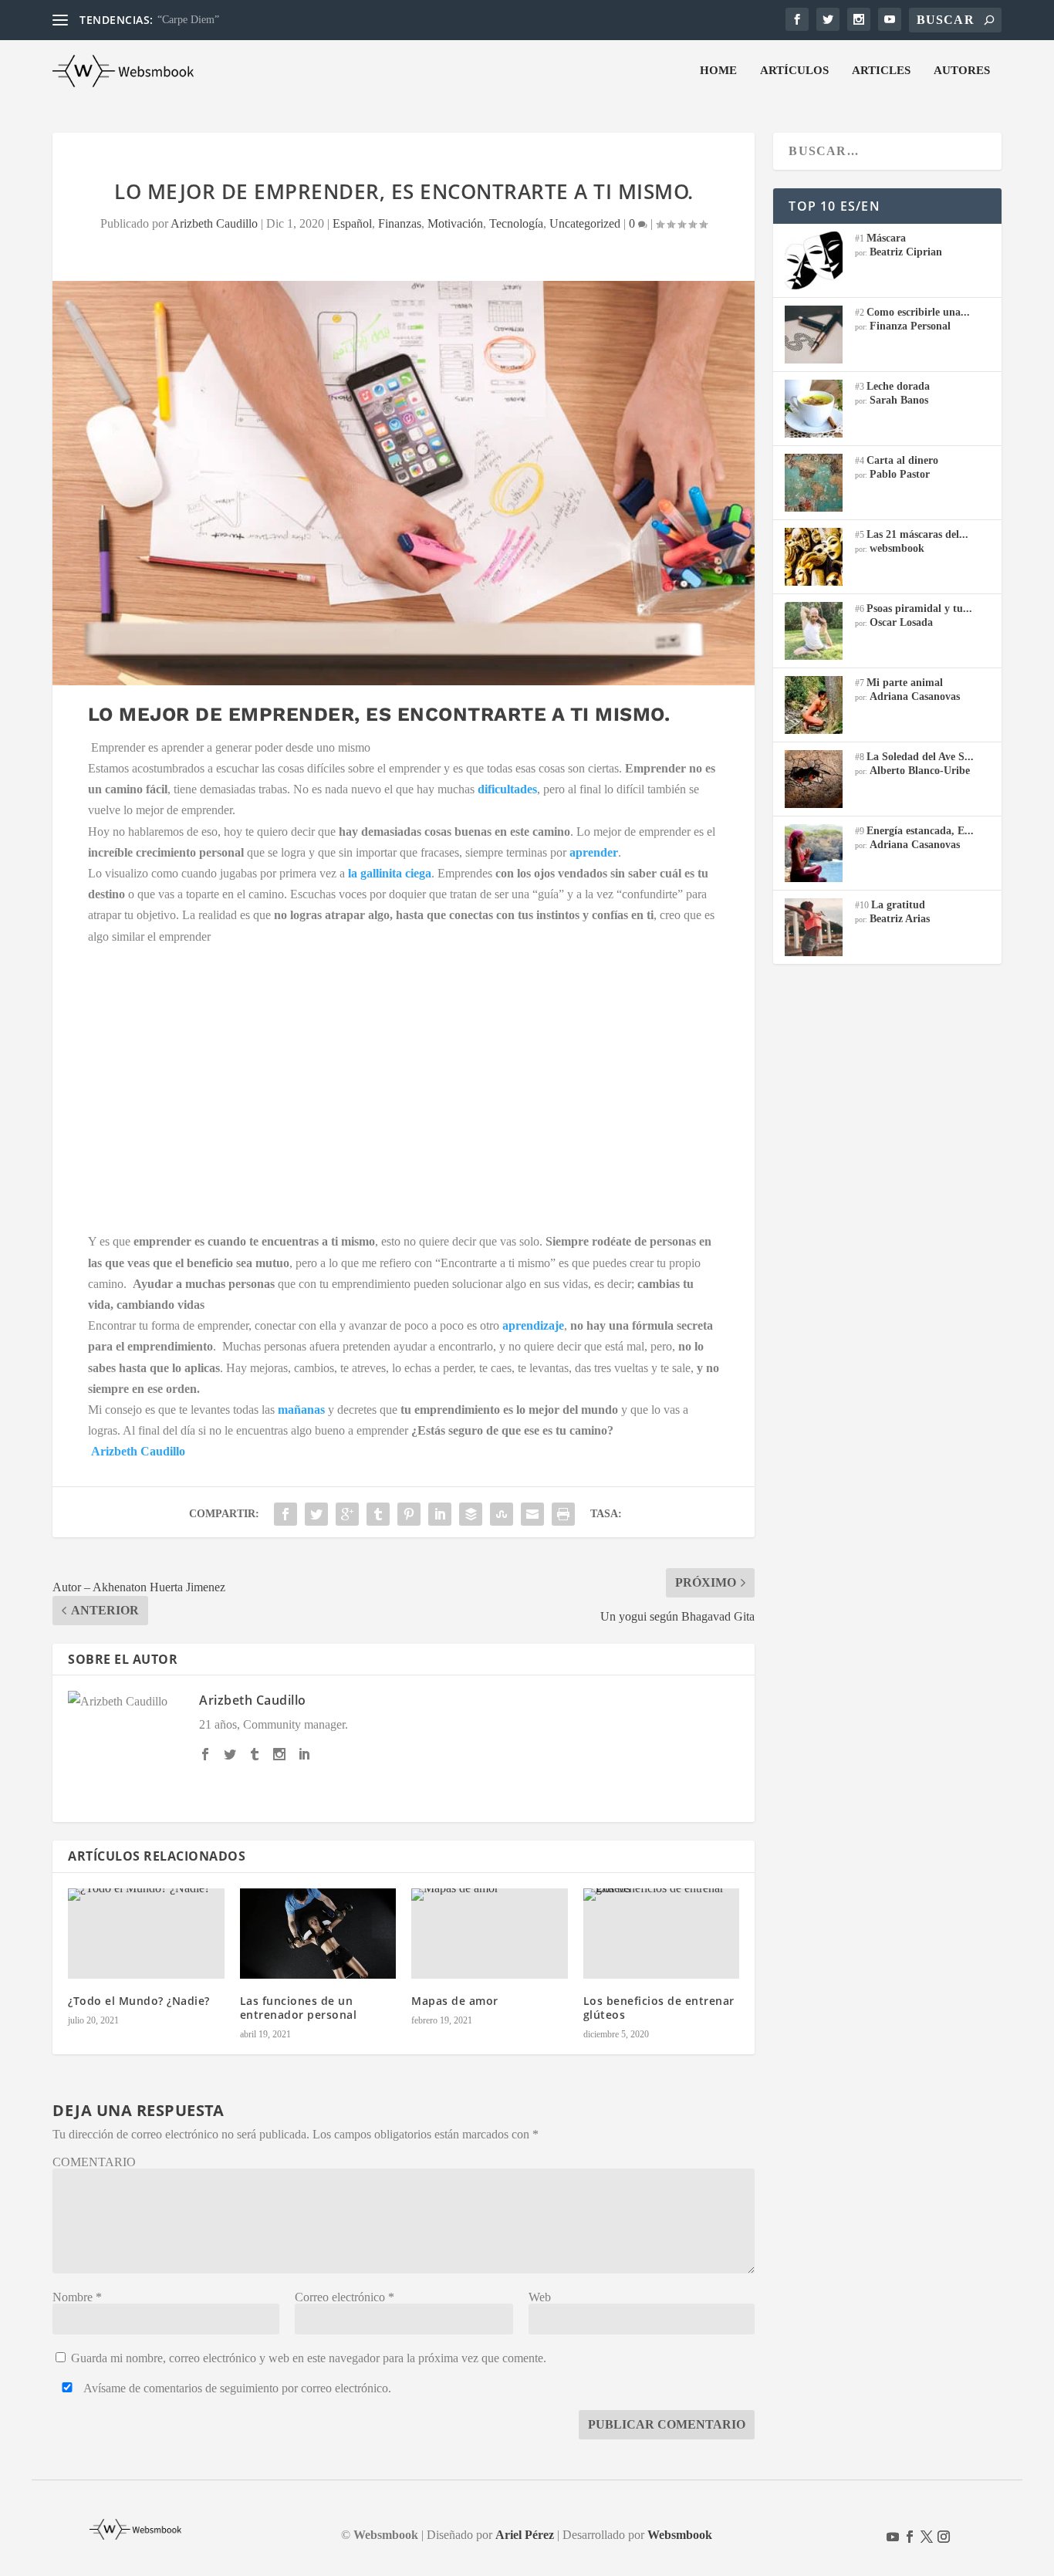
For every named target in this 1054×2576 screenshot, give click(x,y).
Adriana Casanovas (915, 696)
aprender (594, 852)
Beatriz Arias (900, 919)
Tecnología (516, 223)
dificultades (507, 789)
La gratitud (898, 905)
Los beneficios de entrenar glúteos (659, 2008)
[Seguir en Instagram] (944, 2537)
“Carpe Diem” (188, 20)
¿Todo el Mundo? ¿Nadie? (139, 2001)
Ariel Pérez (525, 2535)
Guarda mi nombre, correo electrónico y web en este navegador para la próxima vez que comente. (309, 2358)
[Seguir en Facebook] (910, 2537)
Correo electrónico (345, 2297)
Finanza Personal (910, 326)
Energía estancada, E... (920, 831)
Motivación (455, 223)
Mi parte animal (905, 683)
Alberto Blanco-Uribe (920, 771)
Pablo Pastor (900, 474)
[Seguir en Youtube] (893, 2537)
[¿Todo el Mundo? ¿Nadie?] (146, 1934)
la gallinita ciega (390, 873)
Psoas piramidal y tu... (919, 609)
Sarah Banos (899, 400)
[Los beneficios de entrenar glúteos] (662, 1934)
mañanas (301, 1410)
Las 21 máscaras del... (917, 534)
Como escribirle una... (918, 312)
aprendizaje (533, 1325)
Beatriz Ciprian (906, 252)
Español (352, 223)
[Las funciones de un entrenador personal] (318, 1934)
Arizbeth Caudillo (214, 223)
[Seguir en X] (927, 2537)
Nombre (77, 2297)
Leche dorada (898, 386)
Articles (881, 70)
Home (718, 70)
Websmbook (680, 2535)
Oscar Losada (901, 622)
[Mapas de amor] (490, 1934)
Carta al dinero (902, 460)
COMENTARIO (94, 2162)
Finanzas (400, 223)
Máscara (886, 238)
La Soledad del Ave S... (920, 757)
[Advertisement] (404, 1084)
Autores (962, 70)
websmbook (897, 548)
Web (540, 2297)
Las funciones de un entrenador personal (299, 2008)
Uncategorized (585, 223)
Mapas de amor (455, 2001)
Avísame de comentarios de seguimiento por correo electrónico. (236, 2388)
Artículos (794, 70)
